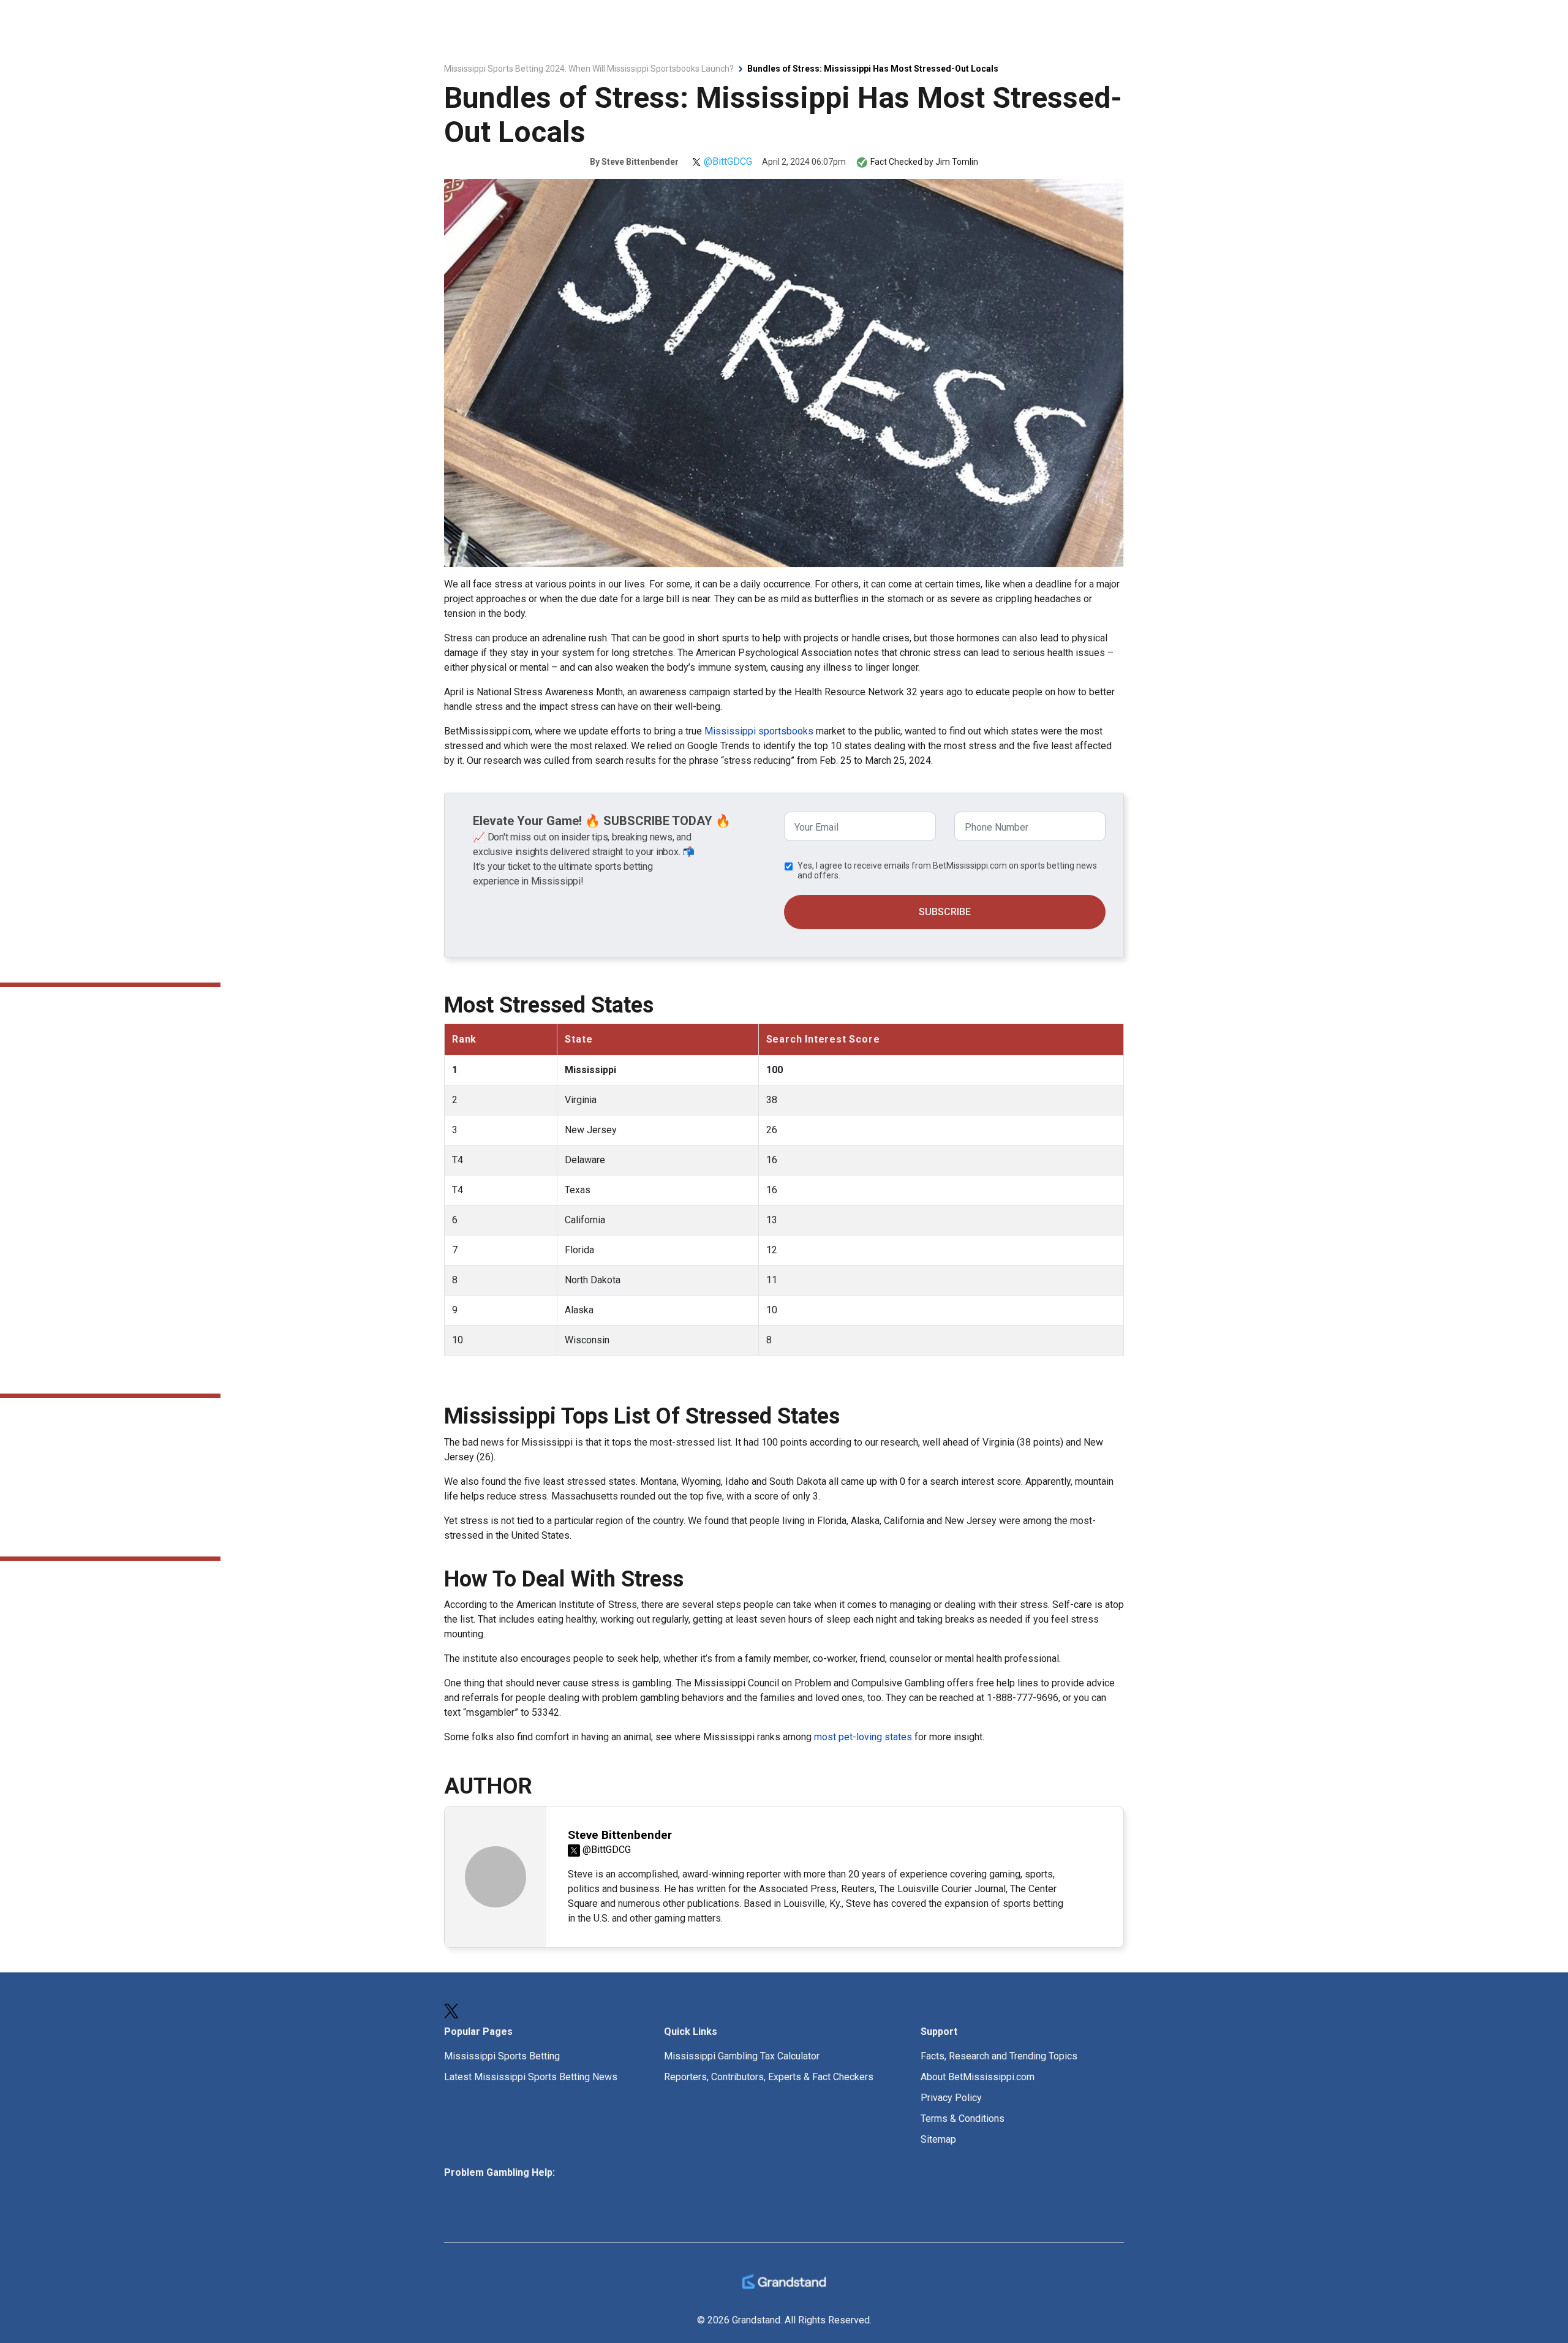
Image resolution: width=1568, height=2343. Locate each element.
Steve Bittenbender (640, 162)
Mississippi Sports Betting (502, 2056)
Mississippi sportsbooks (759, 731)
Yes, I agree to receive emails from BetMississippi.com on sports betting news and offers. (947, 870)
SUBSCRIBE (945, 912)
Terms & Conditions (963, 2119)
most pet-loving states (863, 1737)
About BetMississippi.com (978, 2077)
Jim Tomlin (957, 162)
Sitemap (938, 2139)
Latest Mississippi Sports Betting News (531, 2077)
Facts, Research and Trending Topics (999, 2056)
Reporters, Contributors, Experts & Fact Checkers (769, 2077)
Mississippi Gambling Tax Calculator (742, 2056)
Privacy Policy (951, 2098)
